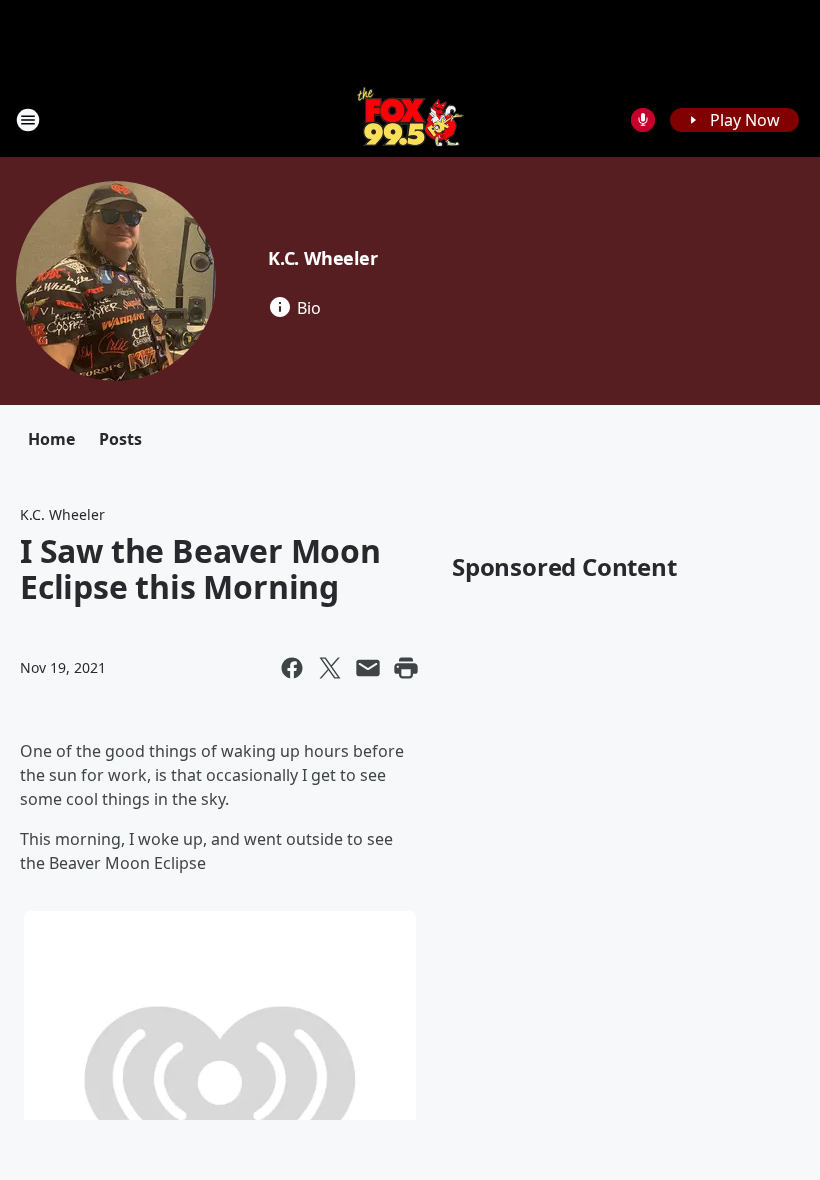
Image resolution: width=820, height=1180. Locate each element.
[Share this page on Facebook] (292, 668)
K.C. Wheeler (323, 258)
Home (51, 439)
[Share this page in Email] (368, 668)
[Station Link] (410, 119)
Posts (120, 439)
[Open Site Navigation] (28, 120)
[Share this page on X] (330, 668)
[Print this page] (406, 668)
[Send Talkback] (643, 120)
